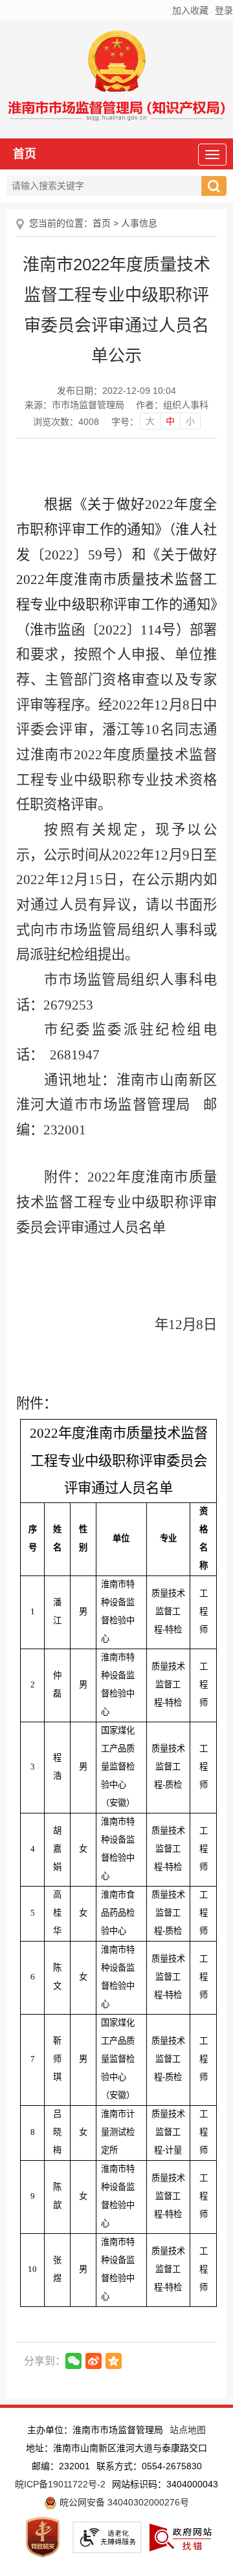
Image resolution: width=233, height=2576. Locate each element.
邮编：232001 (61, 2466)
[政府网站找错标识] (181, 2537)
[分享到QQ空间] (114, 2361)
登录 (224, 10)
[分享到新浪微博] (94, 2361)
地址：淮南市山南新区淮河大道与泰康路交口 (116, 2448)
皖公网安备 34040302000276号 (123, 2502)
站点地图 (188, 2430)
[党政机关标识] (43, 2537)
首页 (25, 154)
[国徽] (117, 64)
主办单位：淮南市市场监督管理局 (95, 2430)
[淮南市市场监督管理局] (116, 114)
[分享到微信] (73, 2361)
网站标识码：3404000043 (165, 2484)
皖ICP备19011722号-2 (60, 2484)
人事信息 (139, 223)
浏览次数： (66, 422)
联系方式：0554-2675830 (149, 2466)
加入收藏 (190, 10)
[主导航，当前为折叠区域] (212, 155)
